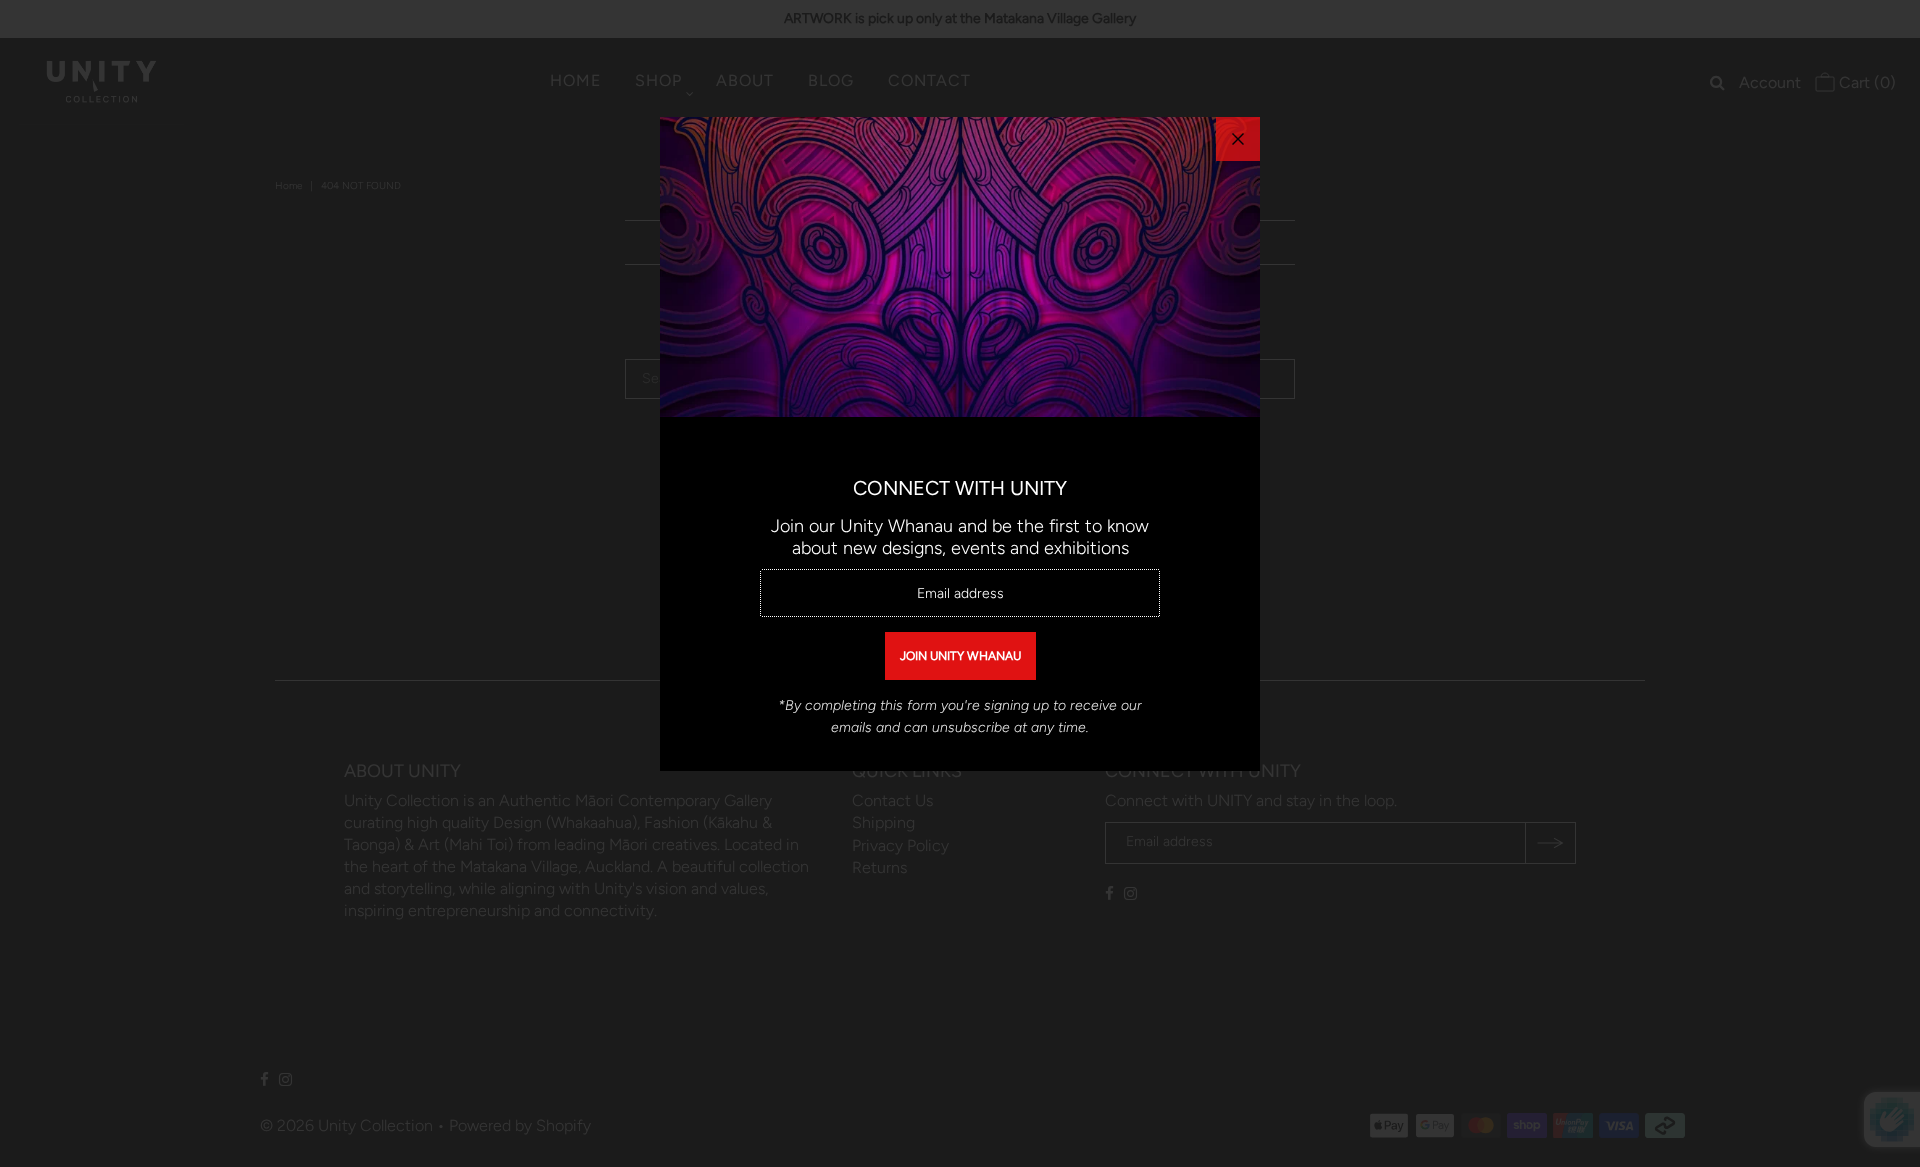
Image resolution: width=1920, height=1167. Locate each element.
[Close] (1238, 139)
